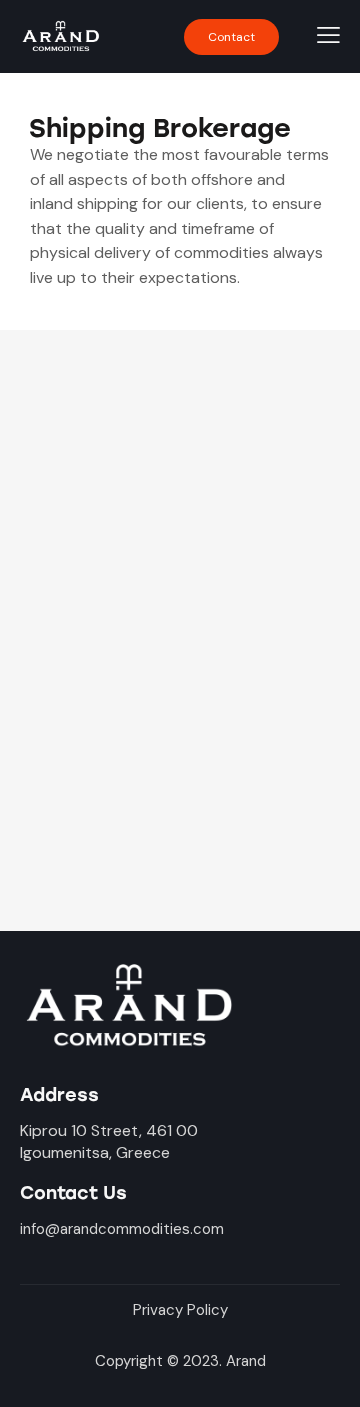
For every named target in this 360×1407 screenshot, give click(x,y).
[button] (231, 37)
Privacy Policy (180, 1310)
